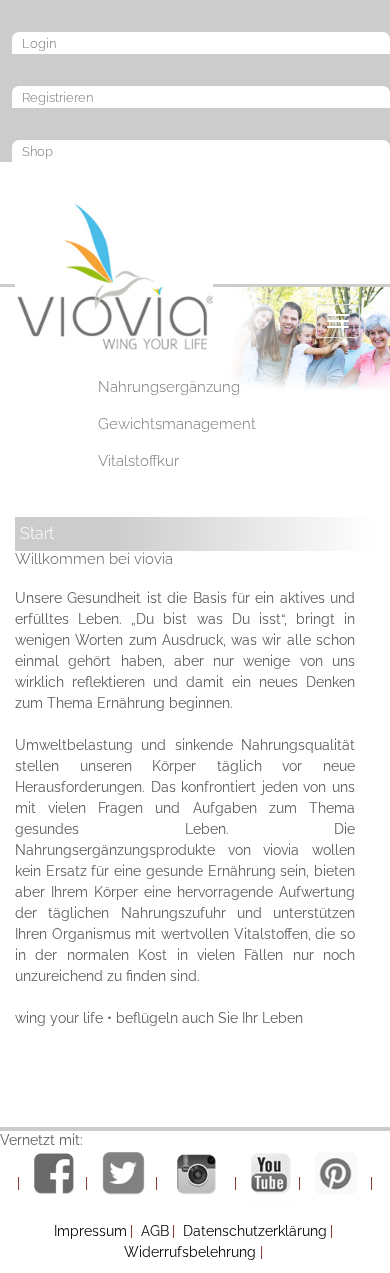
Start (37, 533)
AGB (155, 1231)
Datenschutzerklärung (255, 1231)
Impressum (90, 1231)
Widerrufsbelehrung (190, 1252)
